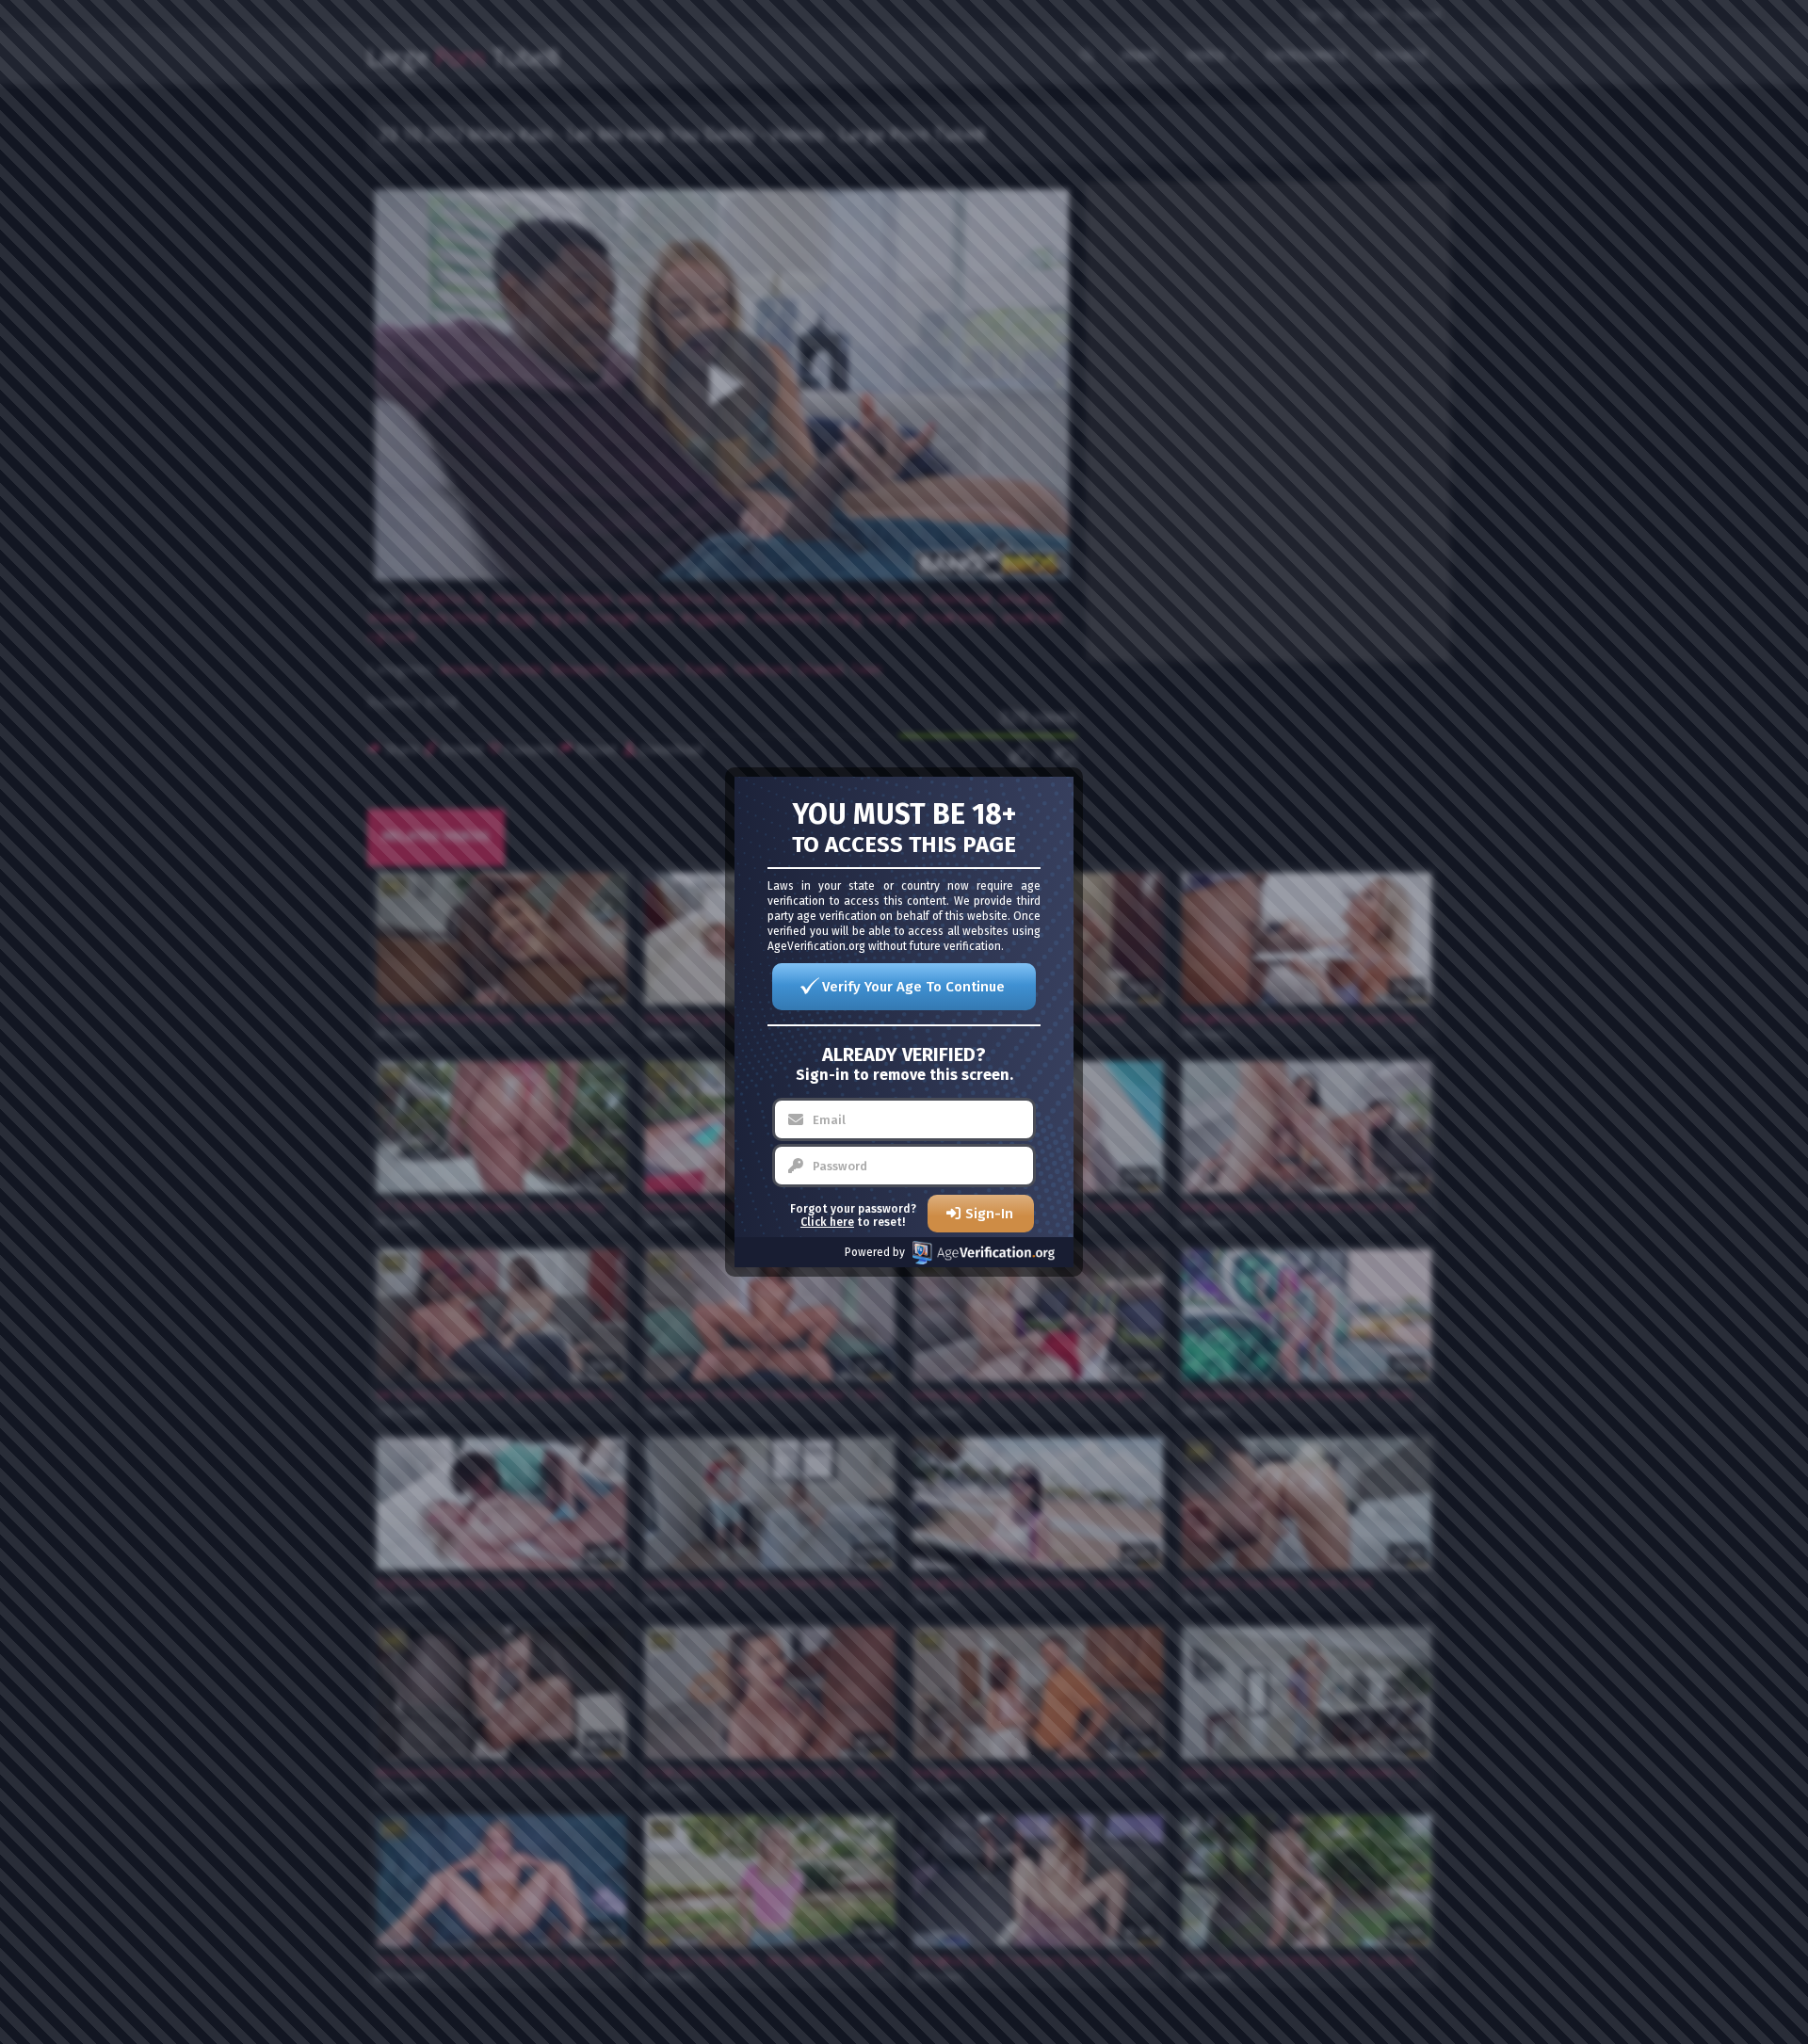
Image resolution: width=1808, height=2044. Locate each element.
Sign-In (989, 1214)
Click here (827, 1222)
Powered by (875, 1252)
